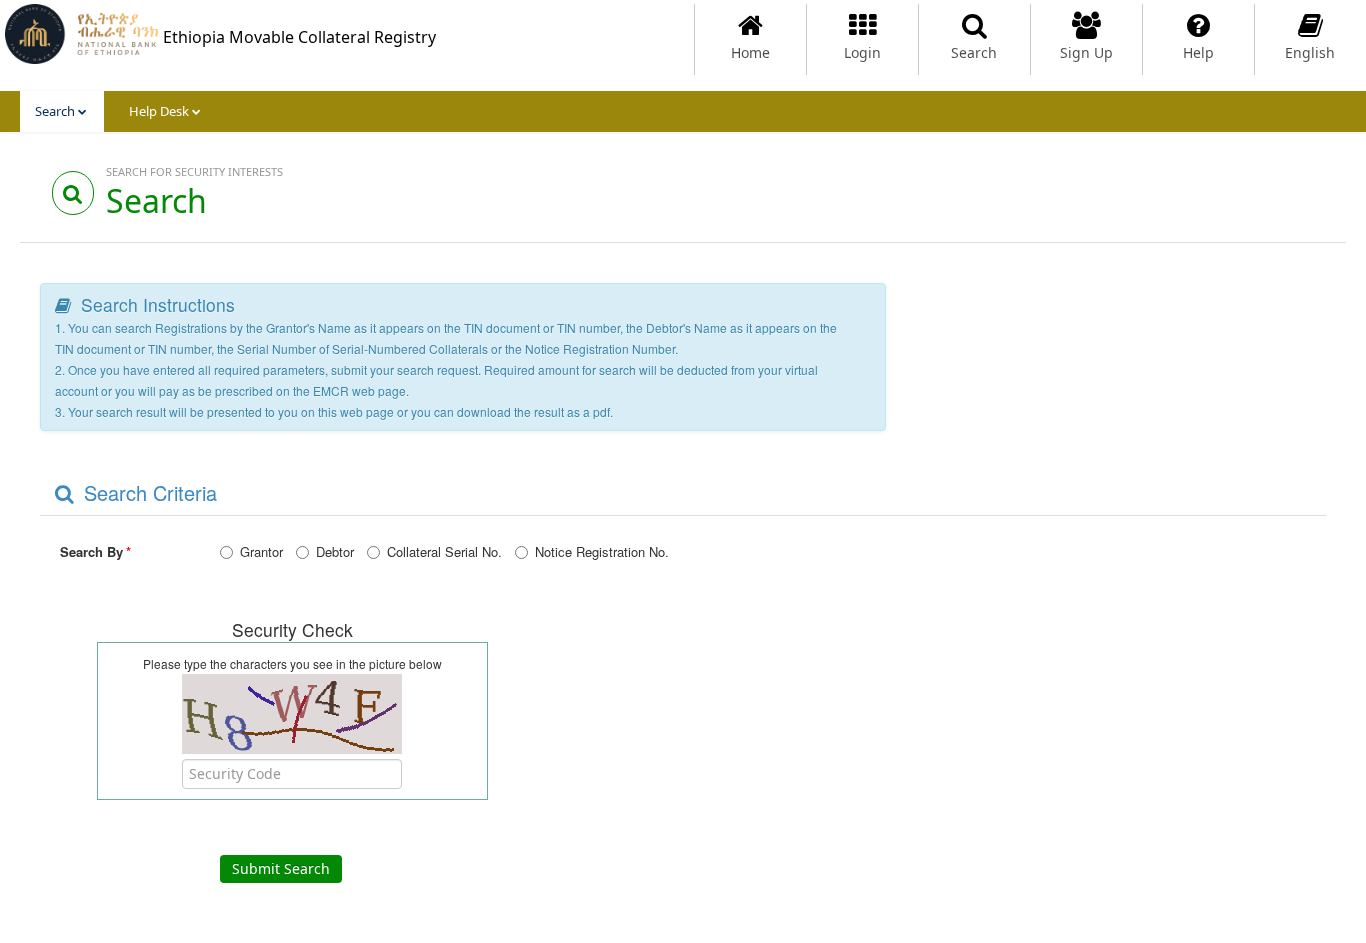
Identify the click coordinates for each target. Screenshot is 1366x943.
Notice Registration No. (602, 551)
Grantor (261, 551)
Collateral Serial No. (444, 551)
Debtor (335, 551)
